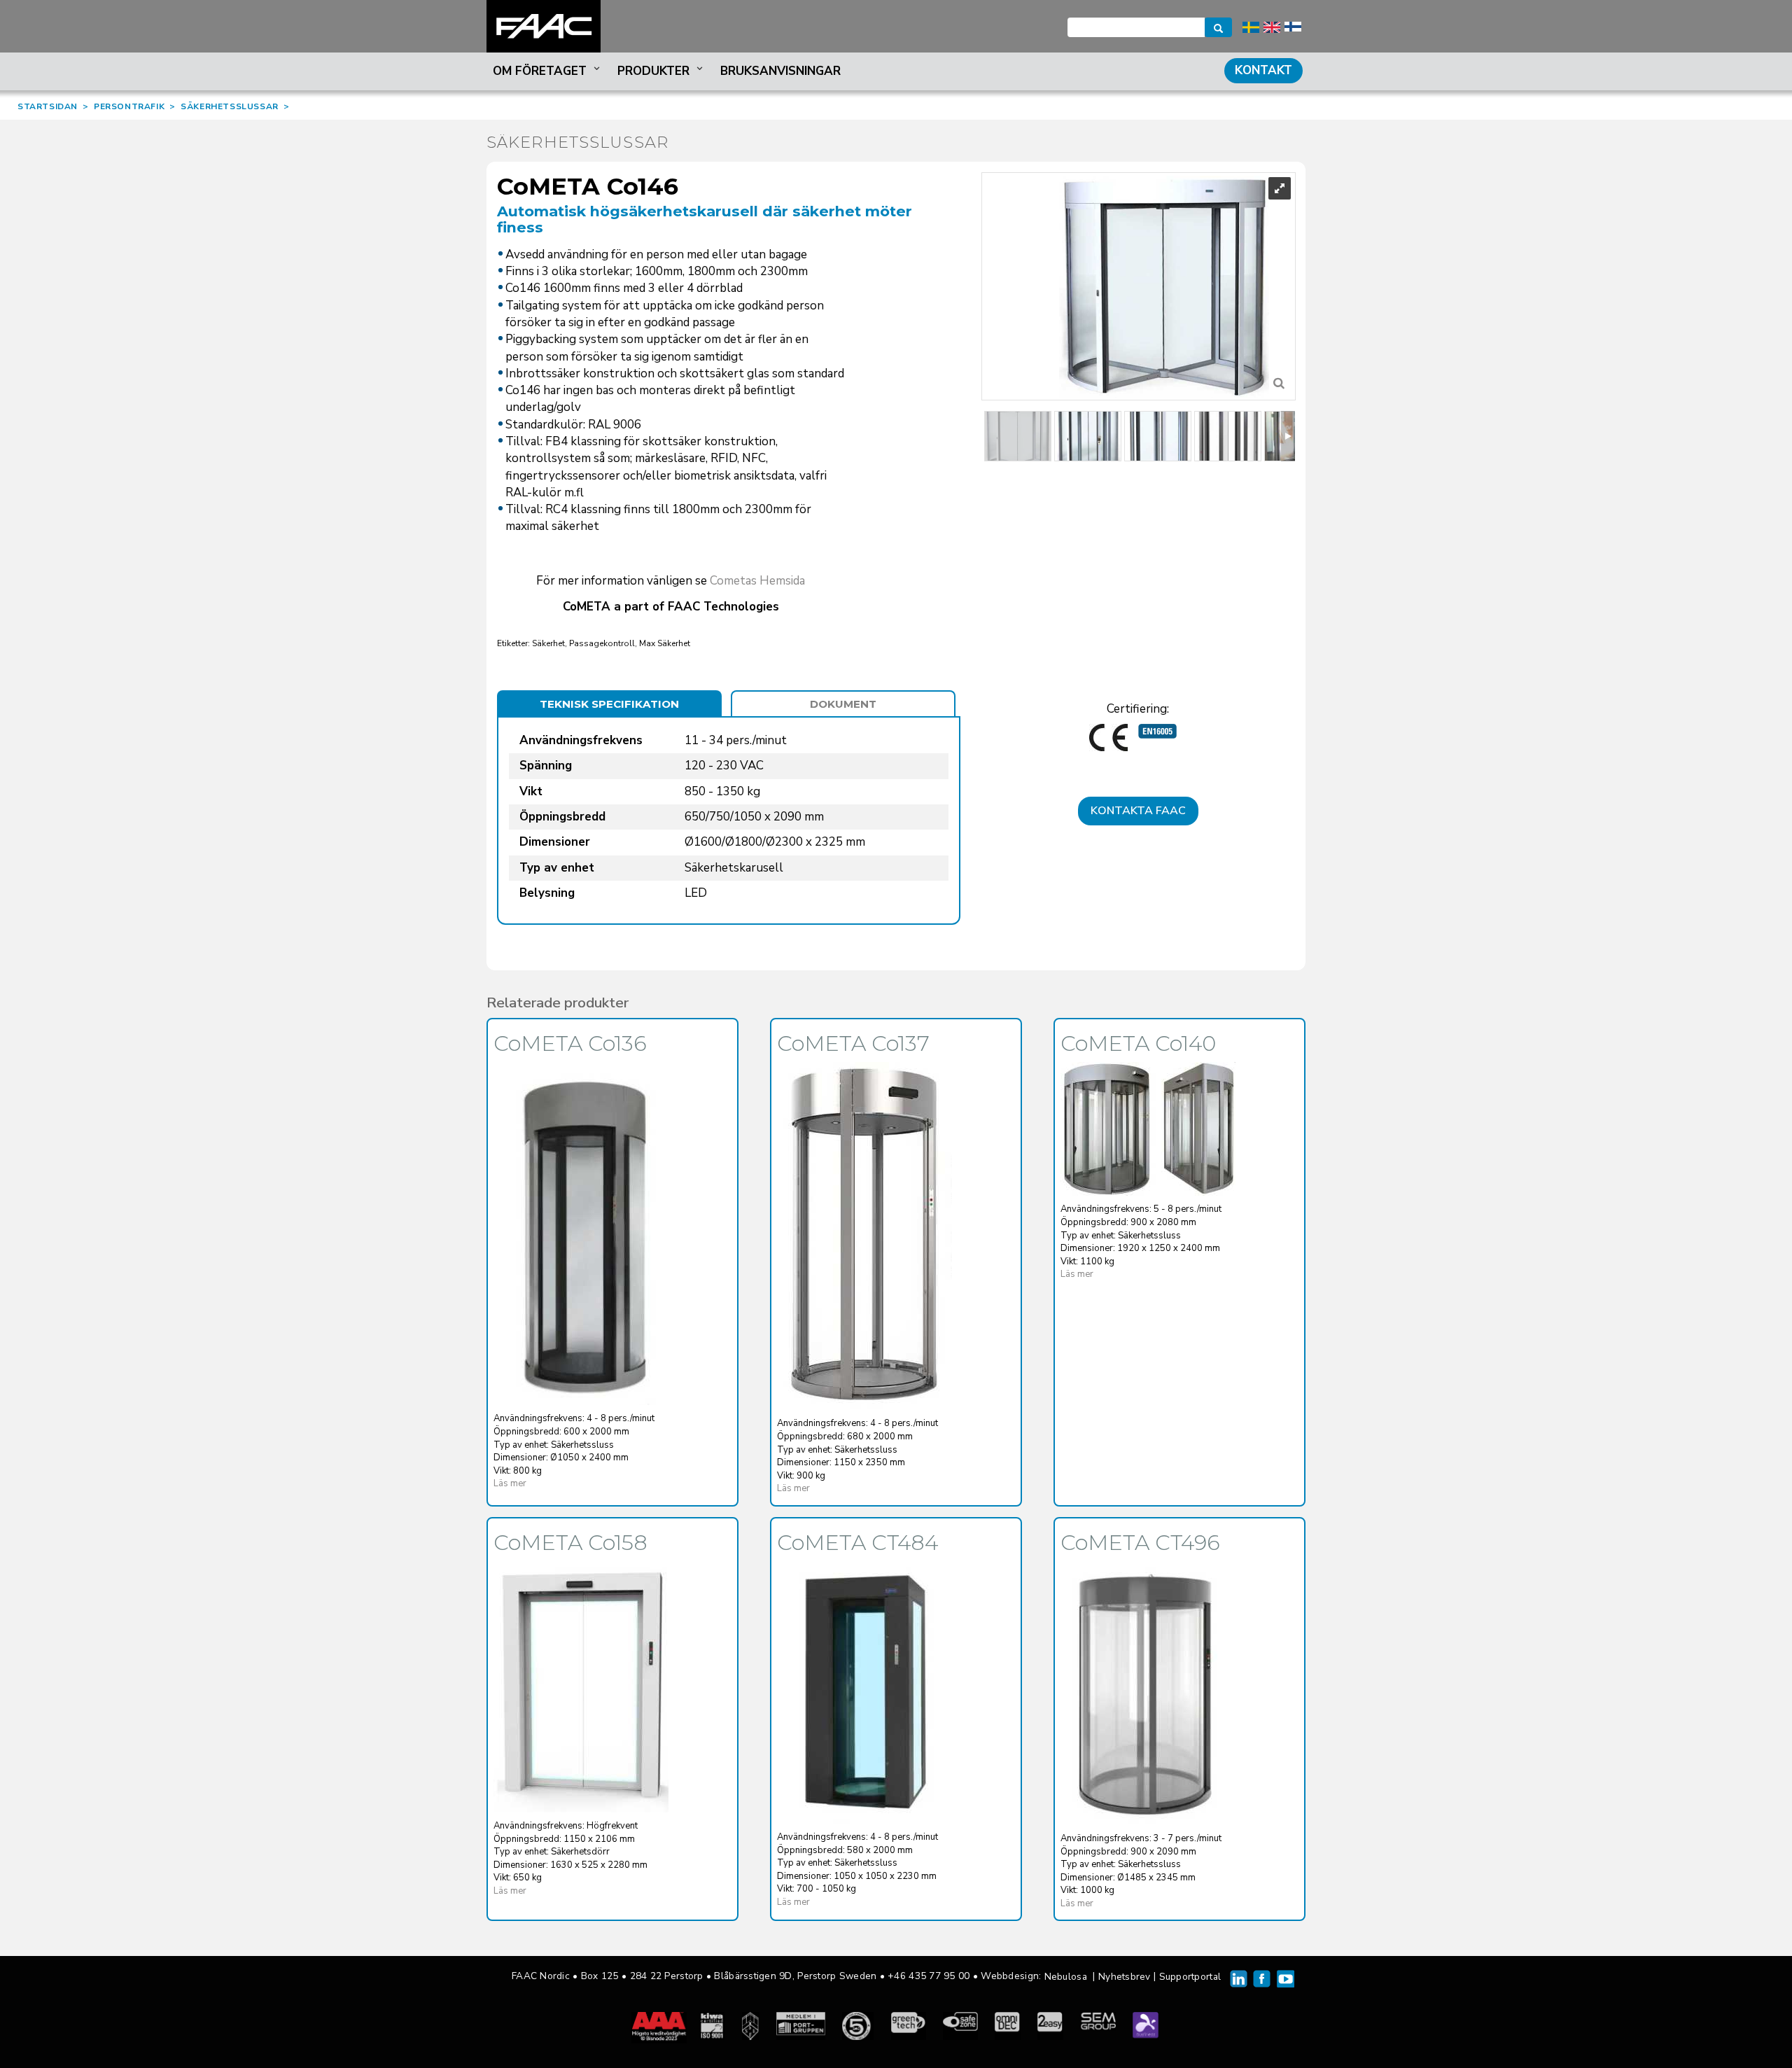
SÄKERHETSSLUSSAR (230, 106)
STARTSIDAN (48, 106)
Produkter (653, 71)
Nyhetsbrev (1125, 1977)
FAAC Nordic (544, 26)
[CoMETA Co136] (581, 1234)
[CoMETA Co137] (864, 1236)
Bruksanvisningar (780, 71)
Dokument (843, 704)
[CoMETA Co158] (581, 1687)
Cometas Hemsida (757, 581)
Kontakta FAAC (1138, 811)
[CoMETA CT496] (1148, 1693)
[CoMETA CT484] (864, 1692)
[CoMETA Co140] (1148, 1129)
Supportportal (1190, 1977)
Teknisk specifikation (609, 704)
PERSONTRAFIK (129, 106)
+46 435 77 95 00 (929, 1976)
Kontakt (1263, 70)
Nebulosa (1066, 1977)
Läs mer (510, 1483)
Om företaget (540, 71)
